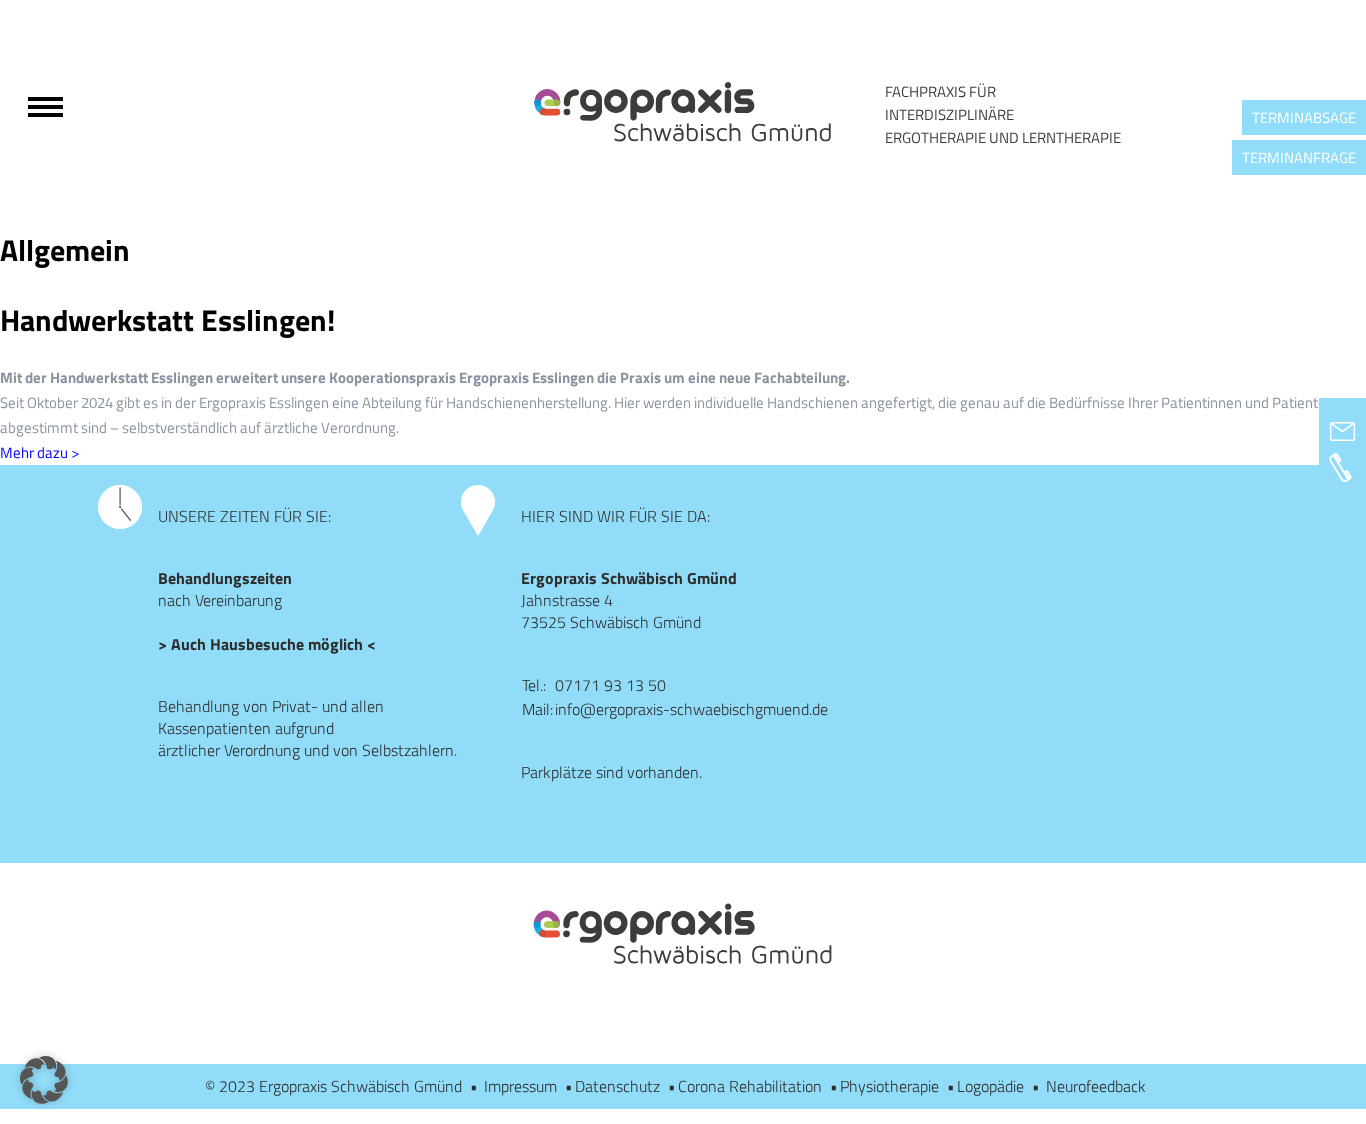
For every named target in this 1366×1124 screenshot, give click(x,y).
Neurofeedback (1096, 1086)
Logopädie (990, 1086)
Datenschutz (617, 1086)
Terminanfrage (1299, 157)
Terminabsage (1304, 117)
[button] (44, 1080)
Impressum (520, 1086)
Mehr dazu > (39, 452)
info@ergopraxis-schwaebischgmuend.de (691, 709)
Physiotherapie (889, 1086)
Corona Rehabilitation (750, 1086)
